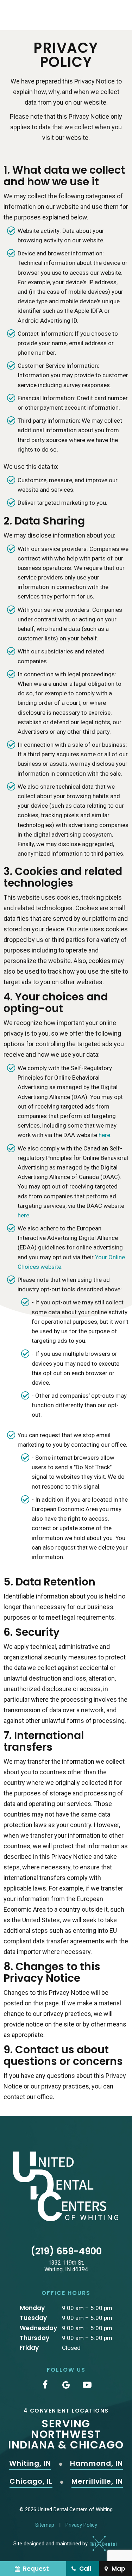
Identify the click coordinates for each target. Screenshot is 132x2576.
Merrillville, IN (97, 2482)
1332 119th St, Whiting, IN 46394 (66, 2266)
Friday (29, 2348)
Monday (32, 2308)
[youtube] (87, 2385)
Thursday (34, 2338)
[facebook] (45, 2385)
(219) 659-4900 (66, 2251)
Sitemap (45, 2525)
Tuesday (33, 2318)
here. (105, 1135)
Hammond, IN (96, 2464)
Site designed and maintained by (51, 2544)
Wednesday (38, 2328)
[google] (66, 2385)
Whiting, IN (30, 2464)
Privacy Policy (81, 2525)
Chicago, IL (31, 2482)
